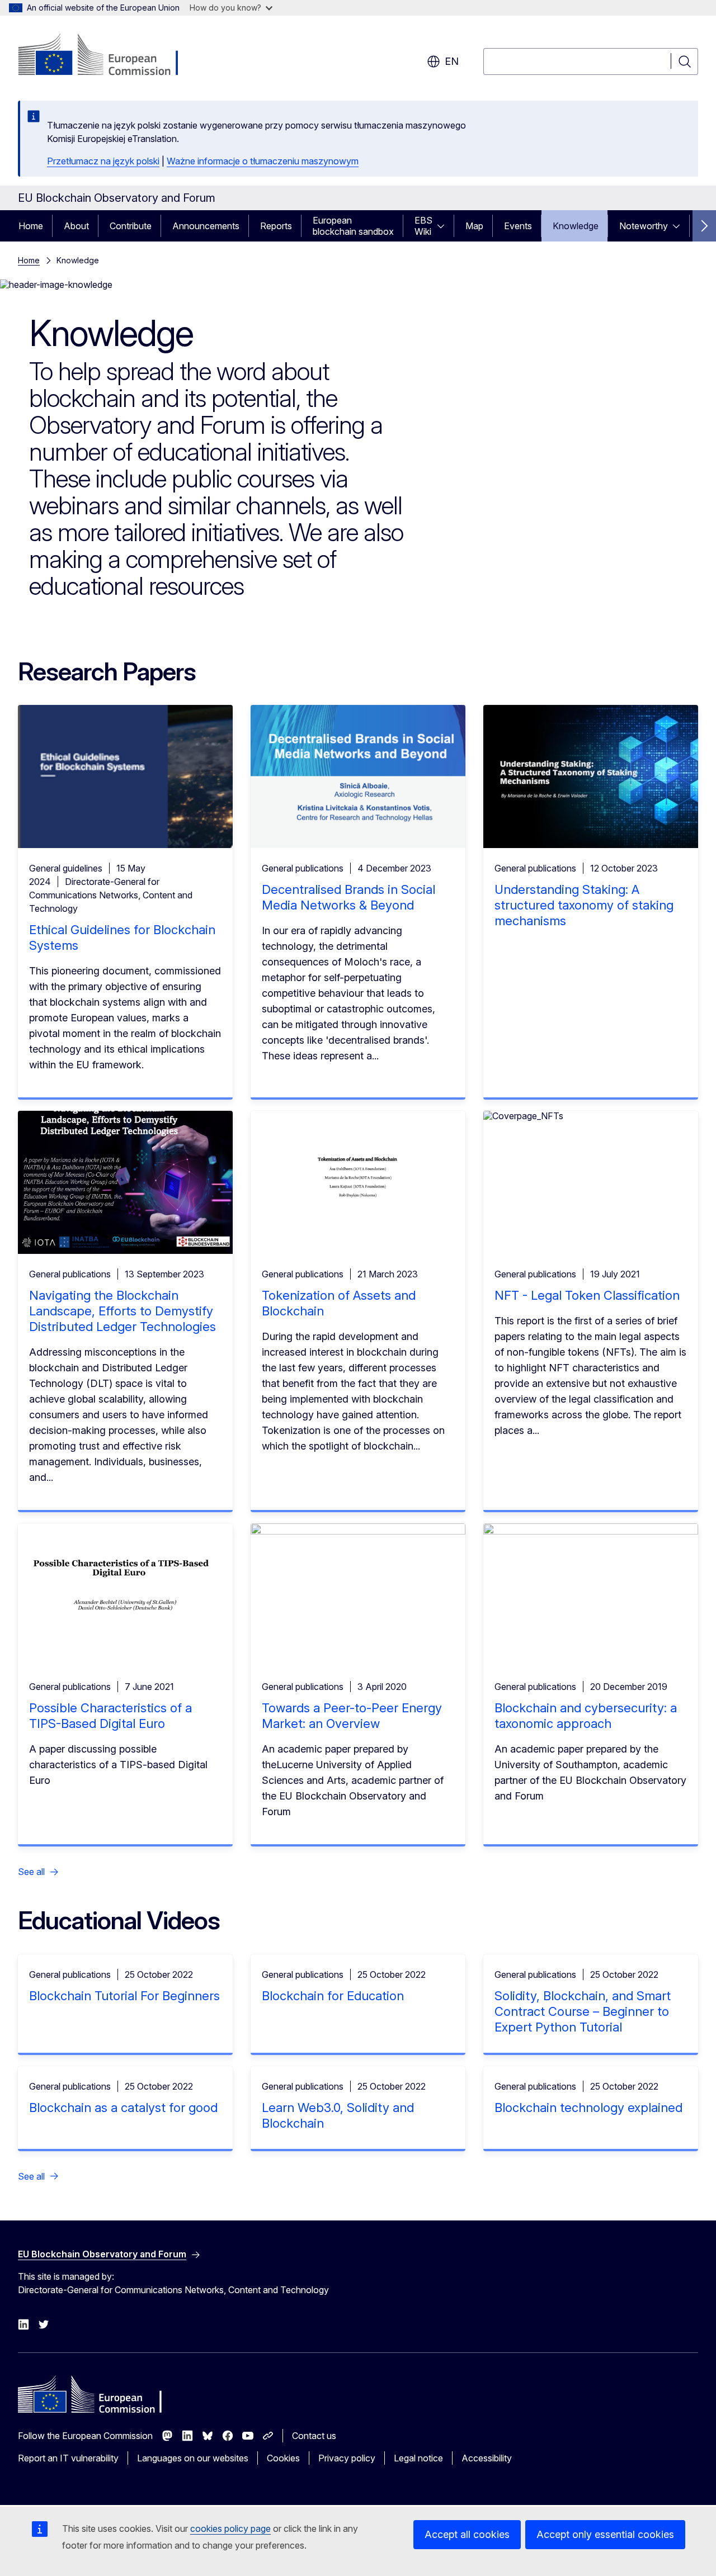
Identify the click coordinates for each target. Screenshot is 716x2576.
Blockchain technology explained (588, 2108)
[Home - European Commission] (108, 56)
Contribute (131, 226)
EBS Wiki (423, 226)
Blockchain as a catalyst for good (123, 2108)
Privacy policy (347, 2458)
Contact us (314, 2436)
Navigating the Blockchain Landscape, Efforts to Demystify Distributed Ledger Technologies (123, 1311)
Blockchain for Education (333, 1996)
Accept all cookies (467, 2534)
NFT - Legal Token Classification (587, 1295)
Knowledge (576, 226)
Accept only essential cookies (605, 2534)
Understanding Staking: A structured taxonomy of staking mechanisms (584, 905)
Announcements (206, 226)
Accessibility (487, 2458)
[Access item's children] (444, 226)
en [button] (452, 61)
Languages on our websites (193, 2458)
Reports (276, 226)
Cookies (283, 2458)
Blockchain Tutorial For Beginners (124, 1996)
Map (474, 226)
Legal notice (418, 2458)
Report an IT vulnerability (68, 2458)
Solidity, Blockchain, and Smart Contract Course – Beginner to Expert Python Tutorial (583, 2011)
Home (31, 226)
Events (518, 226)
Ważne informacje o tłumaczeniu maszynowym (263, 161)
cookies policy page (230, 2528)
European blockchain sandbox (353, 226)
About (76, 226)
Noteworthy (644, 226)
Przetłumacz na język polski (103, 161)
